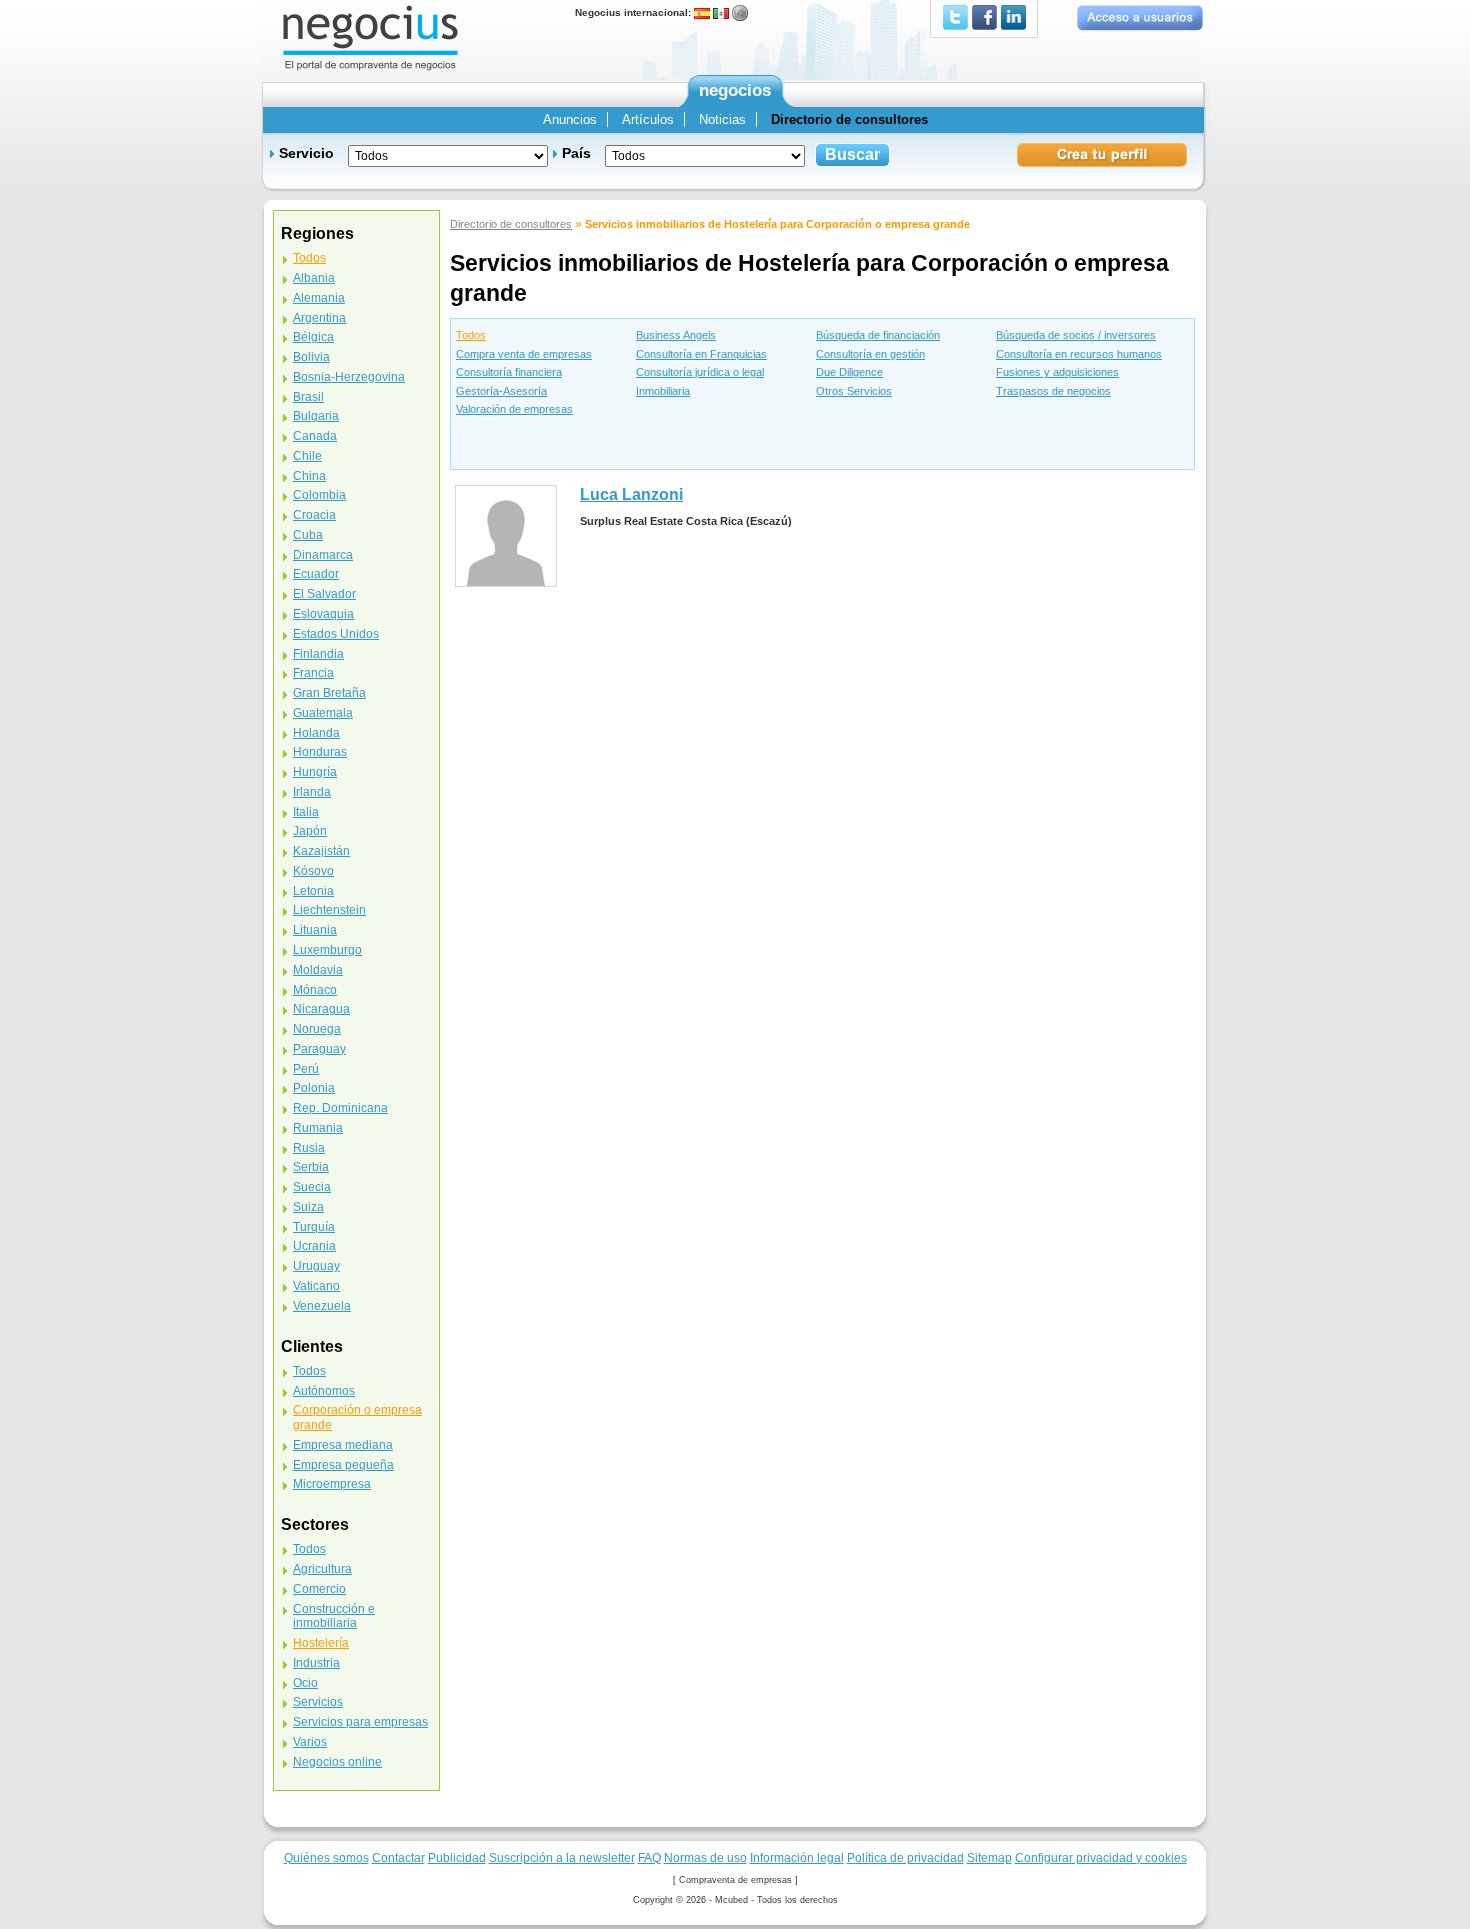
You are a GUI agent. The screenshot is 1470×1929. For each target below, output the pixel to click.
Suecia (312, 1187)
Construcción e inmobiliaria (334, 1616)
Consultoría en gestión (870, 354)
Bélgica (313, 337)
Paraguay (319, 1049)
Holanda (316, 733)
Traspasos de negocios (1053, 391)
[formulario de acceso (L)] (1139, 17)
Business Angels (676, 335)
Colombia (319, 495)
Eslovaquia (323, 614)
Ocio (305, 1683)
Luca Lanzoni (631, 494)
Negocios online (337, 1762)
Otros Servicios (854, 391)
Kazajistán (321, 851)
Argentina (319, 318)
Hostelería (321, 1643)
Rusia (309, 1148)
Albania (314, 278)
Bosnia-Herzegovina (349, 377)
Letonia (313, 891)
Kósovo (313, 871)
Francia (313, 673)
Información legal (797, 1857)
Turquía (314, 1227)
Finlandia (318, 654)
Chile (307, 456)
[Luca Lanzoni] (506, 535)
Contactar (398, 1857)
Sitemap (989, 1857)
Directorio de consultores (511, 224)
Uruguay (316, 1266)
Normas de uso (705, 1857)
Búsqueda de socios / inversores (1076, 335)
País (576, 153)
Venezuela (322, 1306)
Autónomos (324, 1391)
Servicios (318, 1702)
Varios (310, 1742)
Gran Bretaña (329, 693)
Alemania (319, 298)
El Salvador (324, 594)
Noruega (317, 1029)
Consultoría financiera (509, 372)
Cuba (308, 535)
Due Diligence (849, 372)
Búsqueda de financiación (878, 335)
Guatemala (323, 713)
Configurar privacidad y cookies (1101, 1857)
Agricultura (322, 1569)
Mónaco (315, 990)
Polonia (314, 1088)
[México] (721, 12)
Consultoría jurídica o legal (700, 372)
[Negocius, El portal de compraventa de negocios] (370, 36)
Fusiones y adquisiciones (1057, 372)
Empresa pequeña (343, 1465)
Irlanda (312, 792)
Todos (471, 335)
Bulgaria (316, 416)
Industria (316, 1663)
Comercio (319, 1589)
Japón (310, 831)
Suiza (308, 1207)
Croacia (314, 515)
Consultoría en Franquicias (701, 354)
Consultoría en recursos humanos (1079, 354)
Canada (315, 436)
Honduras (320, 752)
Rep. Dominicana (340, 1108)
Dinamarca (323, 555)
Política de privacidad (905, 1857)
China (309, 476)
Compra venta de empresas (524, 354)
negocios (735, 90)
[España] (702, 12)
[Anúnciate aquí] (1102, 153)
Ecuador (316, 574)
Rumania (318, 1128)
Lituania (315, 930)
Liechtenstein (329, 910)
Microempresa (332, 1484)
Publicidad (457, 1857)
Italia (306, 812)
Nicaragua (321, 1009)
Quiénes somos (326, 1857)
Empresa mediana (343, 1445)
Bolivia (311, 357)
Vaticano (316, 1286)
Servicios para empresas (360, 1722)
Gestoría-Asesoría (501, 391)
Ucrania (314, 1246)
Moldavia (318, 970)
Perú (306, 1069)
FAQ (649, 1857)
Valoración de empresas (514, 409)
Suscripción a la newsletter (562, 1857)
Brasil (308, 397)
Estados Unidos (336, 634)
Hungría (315, 772)
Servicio (306, 153)
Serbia (311, 1167)
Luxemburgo (327, 950)
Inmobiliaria (663, 391)
